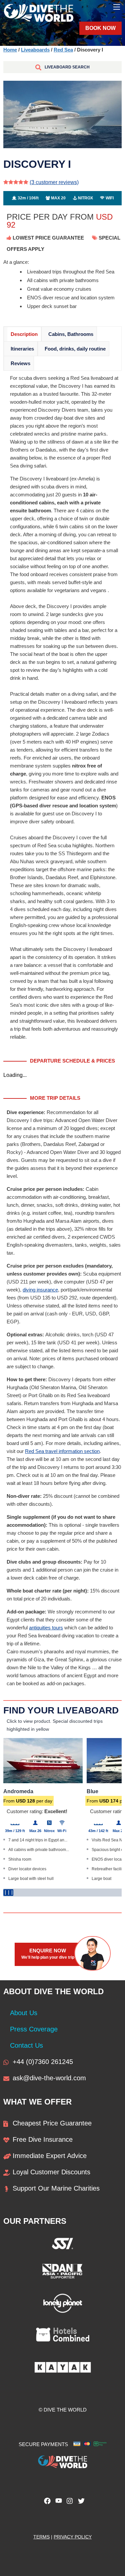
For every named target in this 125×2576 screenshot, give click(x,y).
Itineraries (22, 349)
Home (10, 50)
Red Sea (63, 50)
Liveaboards (35, 50)
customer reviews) (54, 182)
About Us (24, 2013)
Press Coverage (34, 2029)
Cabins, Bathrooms (71, 334)
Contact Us (26, 2045)
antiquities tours (46, 1628)
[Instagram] (68, 2503)
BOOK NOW (100, 28)
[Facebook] (46, 2503)
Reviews (20, 363)
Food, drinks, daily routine (75, 349)
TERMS (41, 2537)
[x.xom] (80, 2503)
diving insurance (40, 1290)
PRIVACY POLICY (73, 2537)
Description (24, 334)
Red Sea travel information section (62, 1451)
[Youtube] (57, 2503)
